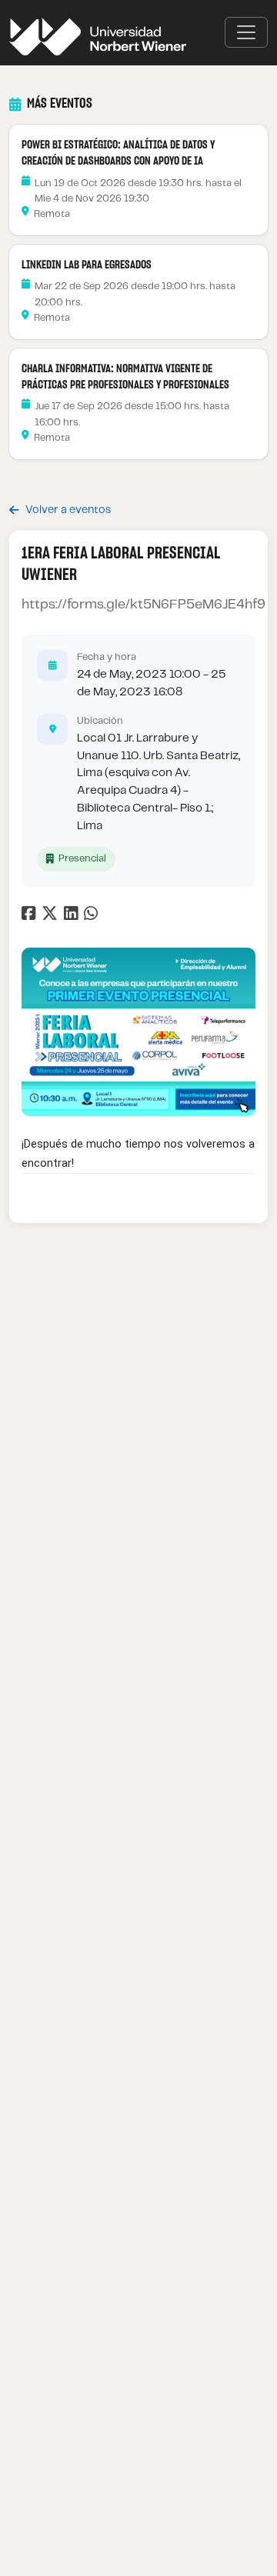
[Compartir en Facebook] (30, 916)
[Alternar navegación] (246, 32)
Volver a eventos (68, 510)
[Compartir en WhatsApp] (93, 916)
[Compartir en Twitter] (52, 916)
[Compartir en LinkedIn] (74, 916)
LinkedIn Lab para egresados (87, 265)
